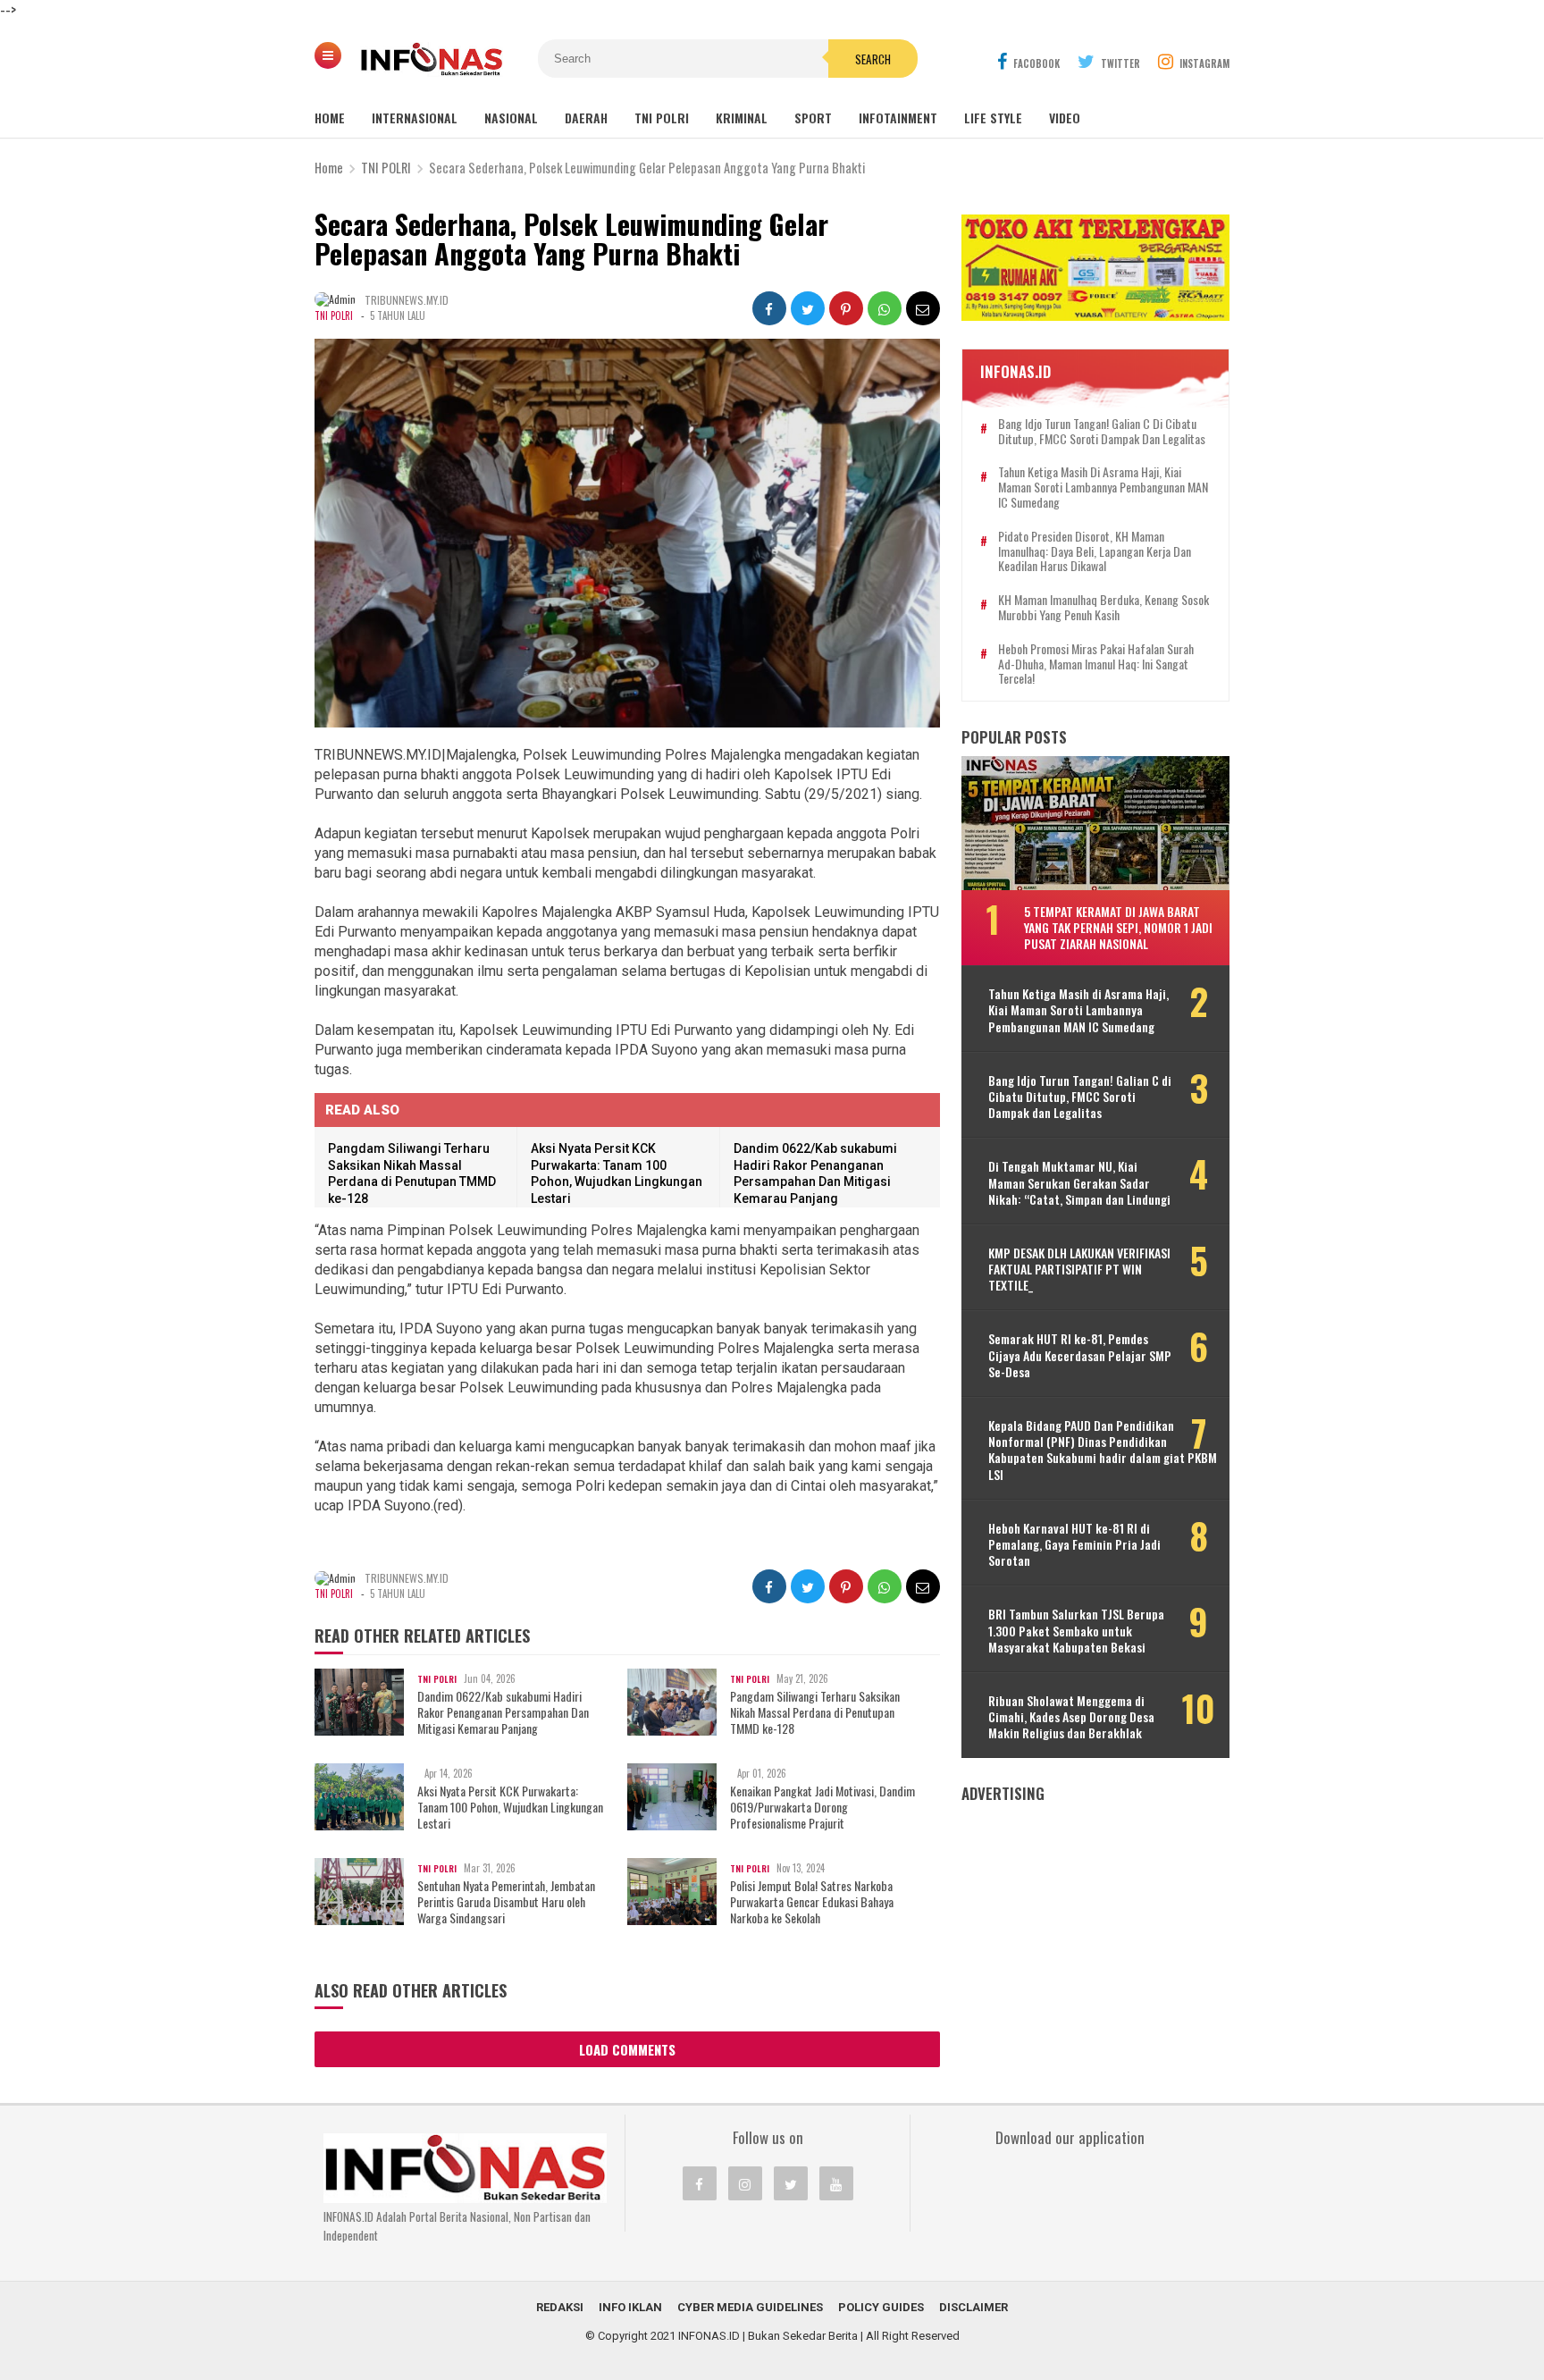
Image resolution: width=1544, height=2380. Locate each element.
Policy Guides (881, 2307)
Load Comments (627, 2049)
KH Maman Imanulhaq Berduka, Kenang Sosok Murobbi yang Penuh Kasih (1103, 608)
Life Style (993, 118)
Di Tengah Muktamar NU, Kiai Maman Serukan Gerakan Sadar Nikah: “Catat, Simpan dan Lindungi (1079, 1183)
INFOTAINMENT (898, 118)
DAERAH (586, 118)
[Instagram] (745, 2183)
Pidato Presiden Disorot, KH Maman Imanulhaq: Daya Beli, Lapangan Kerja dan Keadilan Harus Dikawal (1095, 551)
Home (330, 118)
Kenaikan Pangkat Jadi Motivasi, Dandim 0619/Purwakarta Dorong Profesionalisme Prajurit (822, 1808)
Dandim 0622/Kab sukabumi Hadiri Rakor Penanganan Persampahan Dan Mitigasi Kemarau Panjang (503, 1713)
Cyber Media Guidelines (750, 2307)
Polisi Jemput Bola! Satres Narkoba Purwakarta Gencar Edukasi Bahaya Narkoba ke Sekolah (812, 1902)
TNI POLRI (662, 118)
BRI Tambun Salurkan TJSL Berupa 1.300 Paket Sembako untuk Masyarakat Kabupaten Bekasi (1076, 1631)
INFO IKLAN (630, 2307)
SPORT (813, 118)
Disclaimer (973, 2307)
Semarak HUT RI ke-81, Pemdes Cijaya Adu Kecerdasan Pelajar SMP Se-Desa (1080, 1355)
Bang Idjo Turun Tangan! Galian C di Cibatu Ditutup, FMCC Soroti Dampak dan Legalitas (1102, 432)
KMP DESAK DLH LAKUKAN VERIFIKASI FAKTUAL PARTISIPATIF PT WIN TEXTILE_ (1079, 1270)
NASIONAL (511, 118)
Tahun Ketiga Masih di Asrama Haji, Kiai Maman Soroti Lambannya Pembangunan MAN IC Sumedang (1103, 487)
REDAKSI (560, 2307)
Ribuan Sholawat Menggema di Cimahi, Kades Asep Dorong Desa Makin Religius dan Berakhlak (1071, 1717)
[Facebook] (700, 2183)
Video (1065, 118)
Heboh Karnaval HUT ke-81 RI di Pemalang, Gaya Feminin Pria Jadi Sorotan (1074, 1545)
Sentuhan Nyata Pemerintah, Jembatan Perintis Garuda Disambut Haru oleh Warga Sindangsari (506, 1902)
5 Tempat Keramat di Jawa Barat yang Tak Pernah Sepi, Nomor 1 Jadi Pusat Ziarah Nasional (1118, 927)
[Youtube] (836, 2183)
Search (873, 59)
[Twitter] (791, 2183)
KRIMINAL (742, 118)
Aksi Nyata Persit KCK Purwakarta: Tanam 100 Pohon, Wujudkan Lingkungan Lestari (510, 1808)
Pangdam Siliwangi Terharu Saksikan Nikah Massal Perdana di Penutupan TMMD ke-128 (815, 1713)
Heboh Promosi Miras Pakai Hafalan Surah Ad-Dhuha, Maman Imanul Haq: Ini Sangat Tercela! (1096, 664)
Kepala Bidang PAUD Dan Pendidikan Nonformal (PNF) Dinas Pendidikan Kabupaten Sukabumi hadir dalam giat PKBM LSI (1103, 1450)
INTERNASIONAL (415, 118)
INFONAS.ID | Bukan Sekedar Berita (768, 2336)
